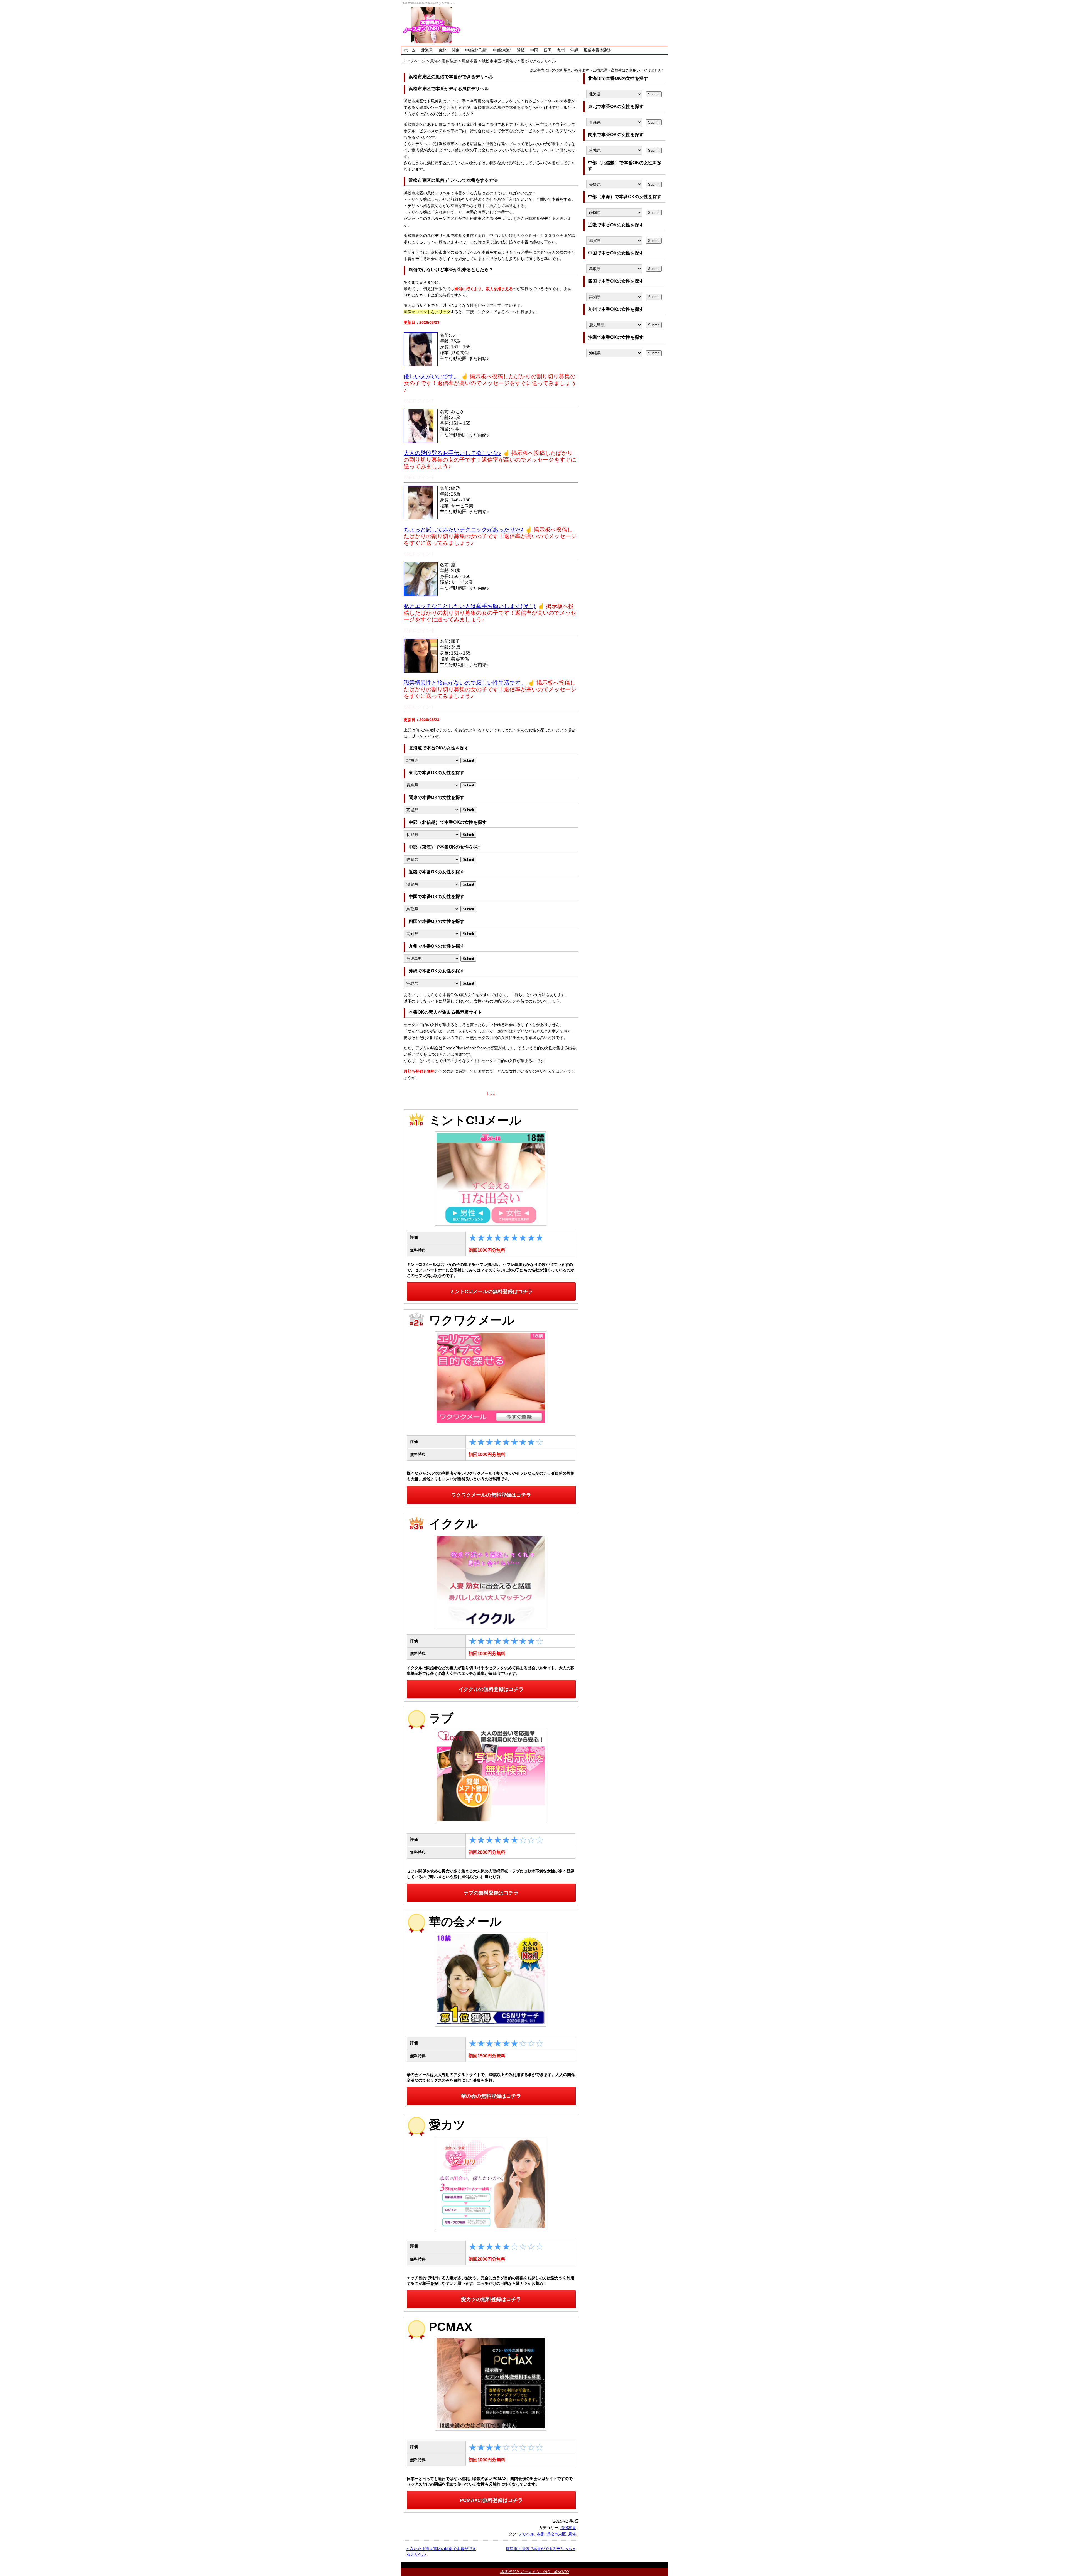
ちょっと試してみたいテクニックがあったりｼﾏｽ (464, 530)
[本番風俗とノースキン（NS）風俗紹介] (432, 25)
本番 (540, 2534)
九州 (561, 50)
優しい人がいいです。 (431, 376)
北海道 (427, 50)
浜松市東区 (556, 2534)
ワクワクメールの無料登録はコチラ (491, 1495)
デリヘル (526, 2534)
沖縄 (574, 50)
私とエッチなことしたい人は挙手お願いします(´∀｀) (470, 606)
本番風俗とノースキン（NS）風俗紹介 (534, 2572)
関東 (456, 50)
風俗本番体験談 (597, 50)
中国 (534, 50)
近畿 (521, 50)
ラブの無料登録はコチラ (491, 1893)
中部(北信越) (476, 50)
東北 (442, 50)
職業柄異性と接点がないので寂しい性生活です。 (465, 683)
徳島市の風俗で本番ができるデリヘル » (541, 2549)
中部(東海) (502, 50)
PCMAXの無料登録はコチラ (491, 2500)
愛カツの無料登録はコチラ (491, 2299)
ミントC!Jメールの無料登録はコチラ (491, 1291)
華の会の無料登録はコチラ (491, 2096)
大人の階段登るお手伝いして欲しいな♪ (452, 453)
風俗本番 (568, 2528)
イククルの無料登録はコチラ (491, 1689)
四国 (548, 50)
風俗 (572, 2534)
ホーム (410, 50)
